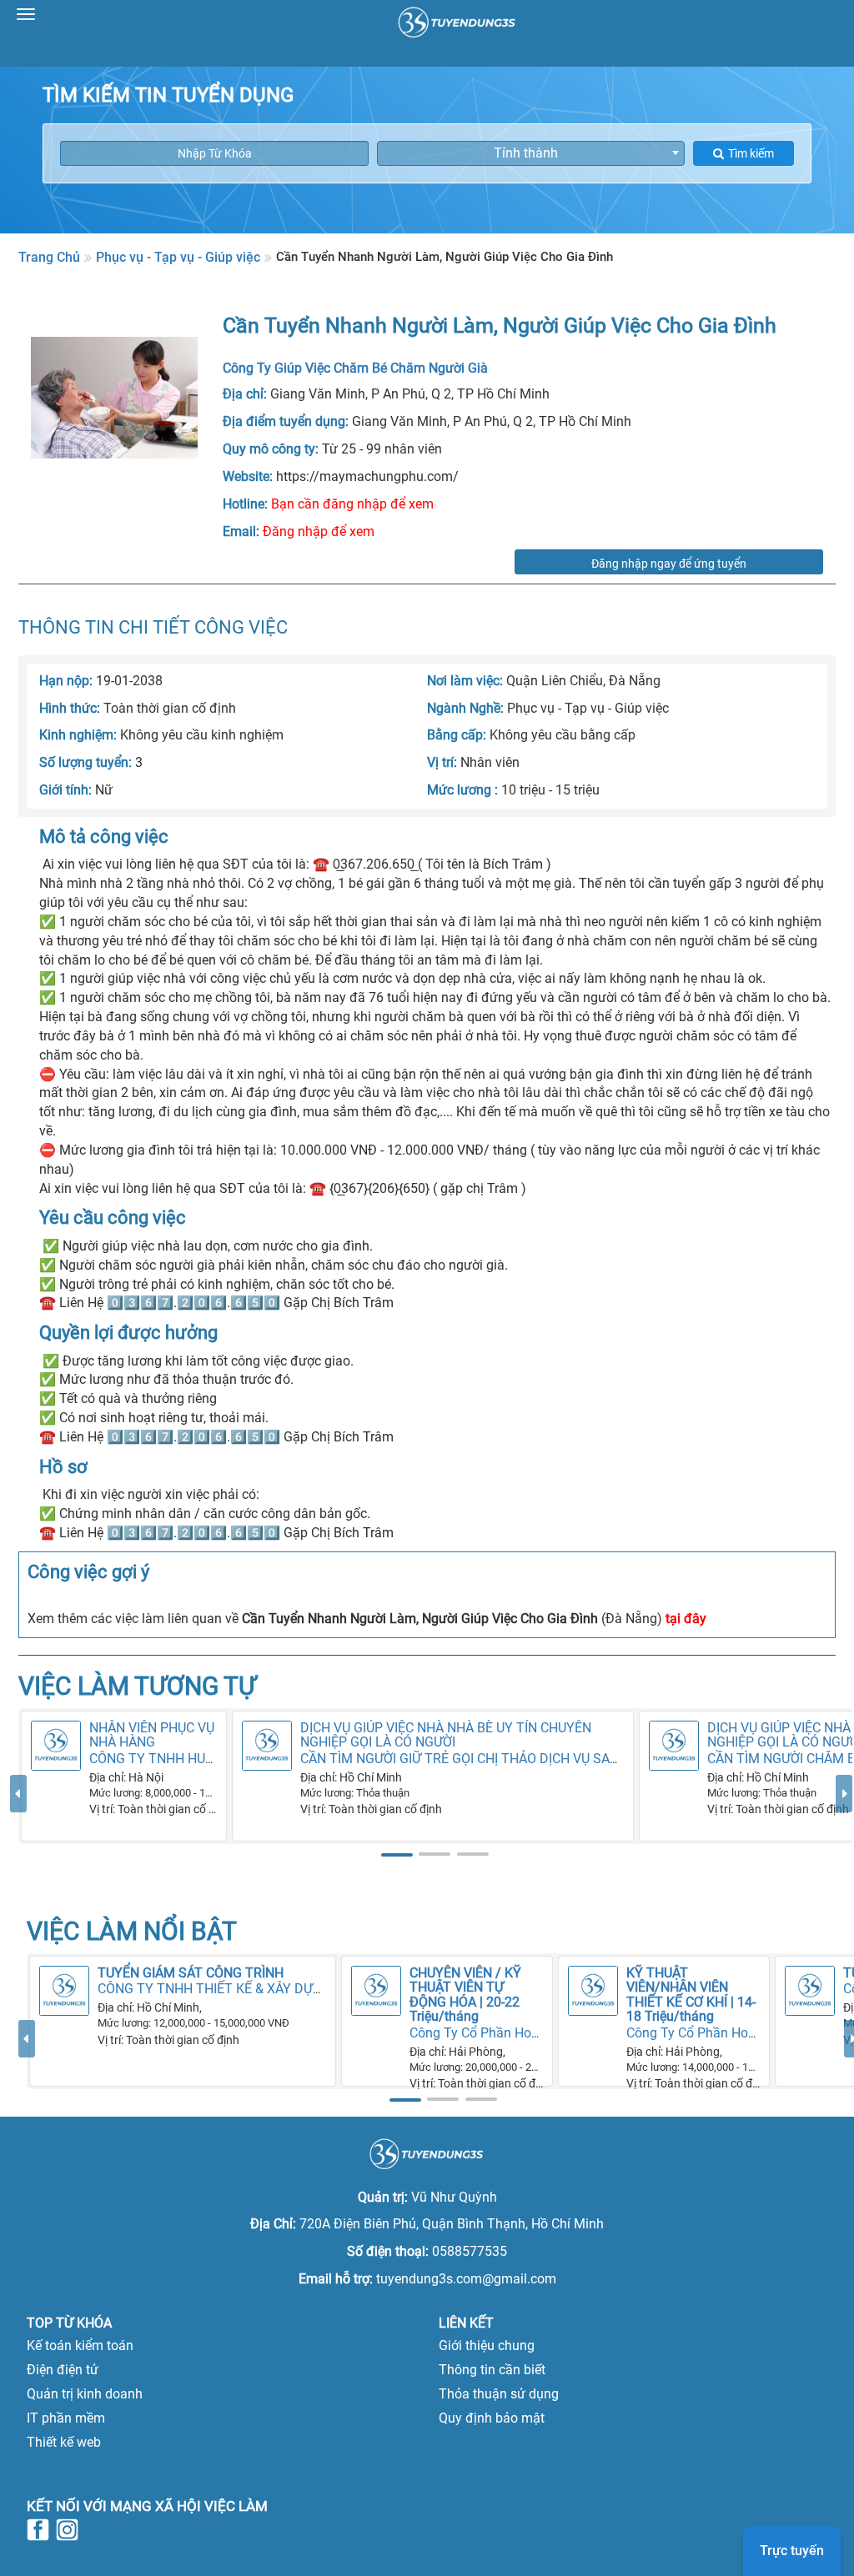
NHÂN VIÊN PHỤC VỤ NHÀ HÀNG (152, 1735)
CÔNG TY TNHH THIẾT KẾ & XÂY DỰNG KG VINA (241, 1989)
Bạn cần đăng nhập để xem (352, 504)
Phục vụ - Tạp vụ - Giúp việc (178, 257)
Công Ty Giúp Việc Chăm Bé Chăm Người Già (355, 368)
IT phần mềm (66, 2418)
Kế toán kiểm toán (80, 2345)
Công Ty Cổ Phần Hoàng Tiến (496, 2033)
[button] (18, 1819)
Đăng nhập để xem (319, 531)
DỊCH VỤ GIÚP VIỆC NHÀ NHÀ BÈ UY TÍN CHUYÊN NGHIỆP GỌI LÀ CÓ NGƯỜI (446, 1735)
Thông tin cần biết (492, 2370)
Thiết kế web (64, 2442)
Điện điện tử (63, 2370)
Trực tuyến (792, 2551)
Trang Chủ (49, 257)
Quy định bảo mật (492, 2418)
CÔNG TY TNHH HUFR (155, 1759)
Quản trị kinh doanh (85, 2394)
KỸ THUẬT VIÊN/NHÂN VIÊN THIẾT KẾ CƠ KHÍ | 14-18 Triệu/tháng (691, 1995)
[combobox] (531, 153)
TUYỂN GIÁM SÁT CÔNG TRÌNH (191, 1973)
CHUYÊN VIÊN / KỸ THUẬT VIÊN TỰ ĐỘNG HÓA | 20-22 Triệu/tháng (465, 1995)
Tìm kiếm (751, 153)
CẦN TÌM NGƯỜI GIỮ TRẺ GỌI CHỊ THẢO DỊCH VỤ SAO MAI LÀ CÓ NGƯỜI (515, 1759)
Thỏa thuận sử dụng (499, 2394)
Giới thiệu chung (487, 2345)
